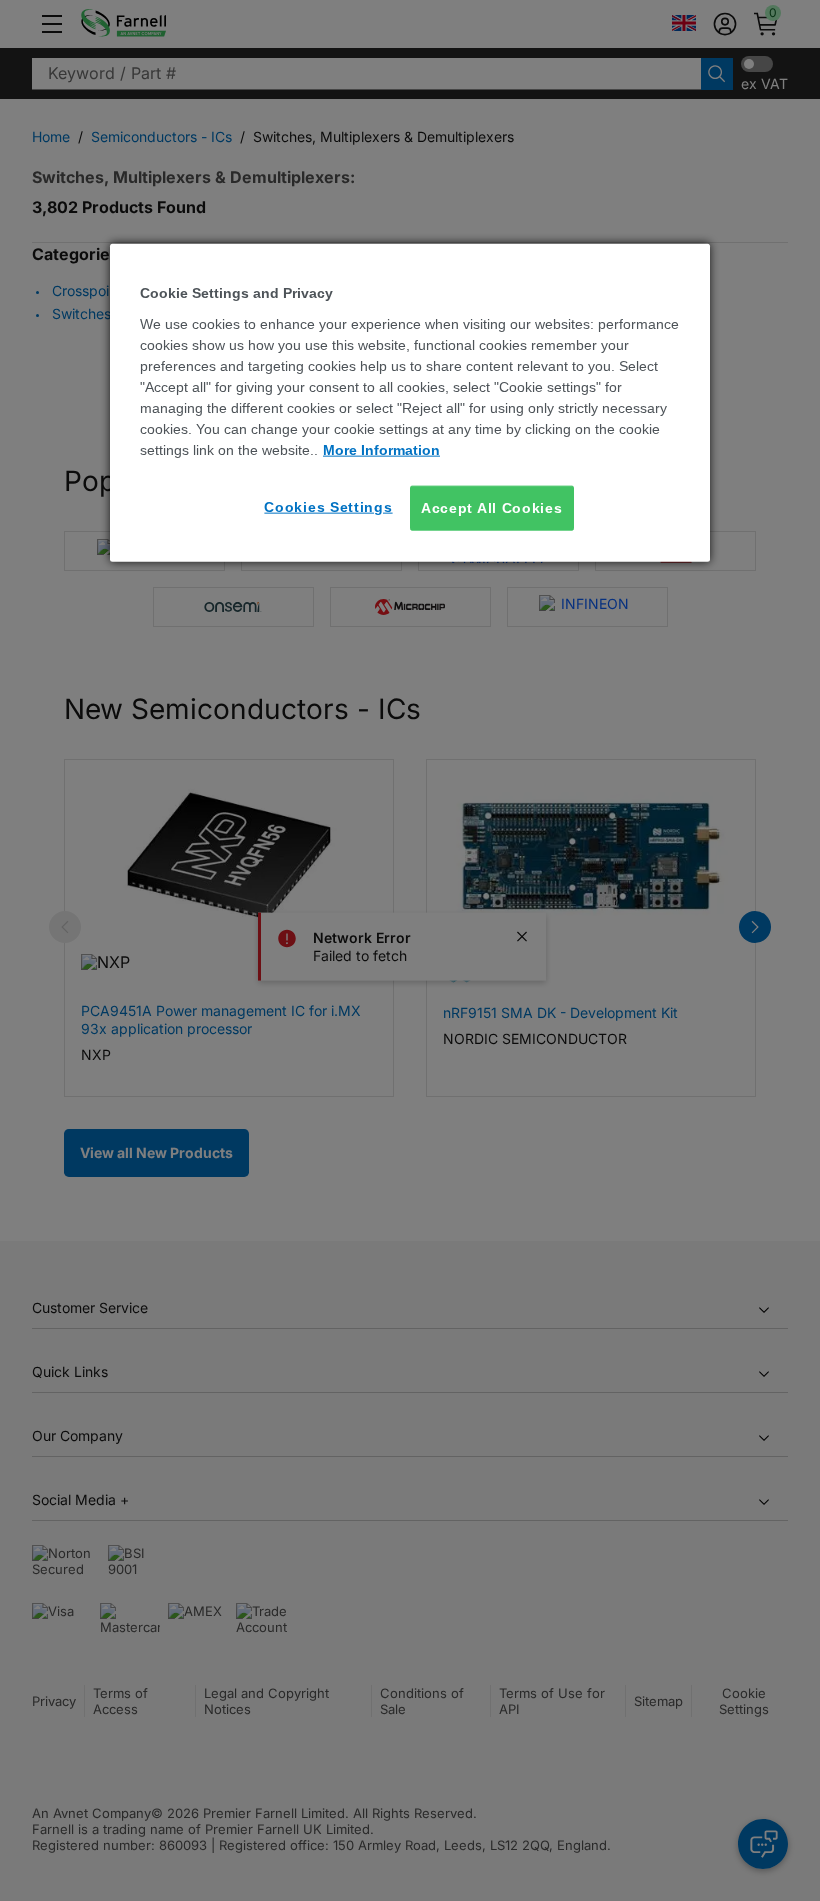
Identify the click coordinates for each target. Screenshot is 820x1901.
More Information (381, 449)
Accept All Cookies (492, 507)
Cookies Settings (328, 506)
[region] (410, 403)
